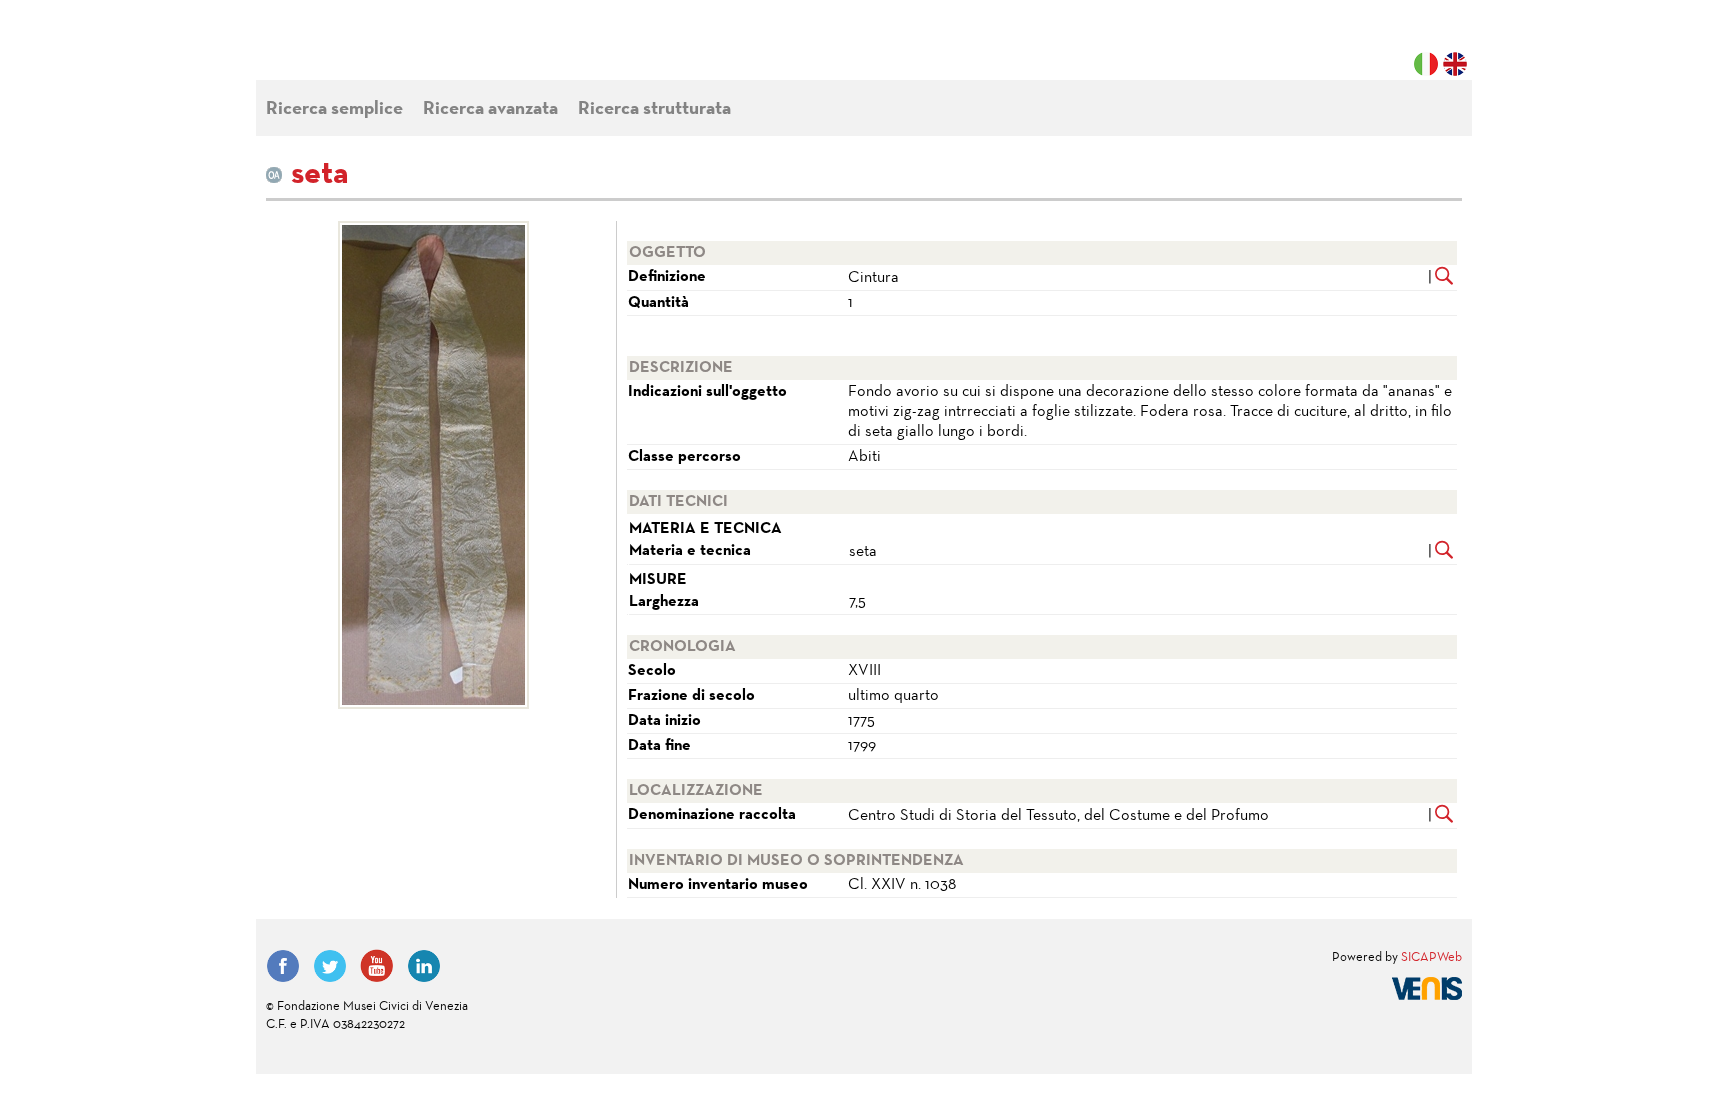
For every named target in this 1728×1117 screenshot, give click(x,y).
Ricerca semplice (334, 109)
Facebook (283, 966)
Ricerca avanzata (490, 109)
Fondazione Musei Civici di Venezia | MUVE (348, 50)
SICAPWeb (1431, 958)
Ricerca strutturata (654, 109)
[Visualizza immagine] (433, 465)
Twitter (330, 966)
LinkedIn (424, 966)
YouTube (377, 966)
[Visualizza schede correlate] (1444, 278)
